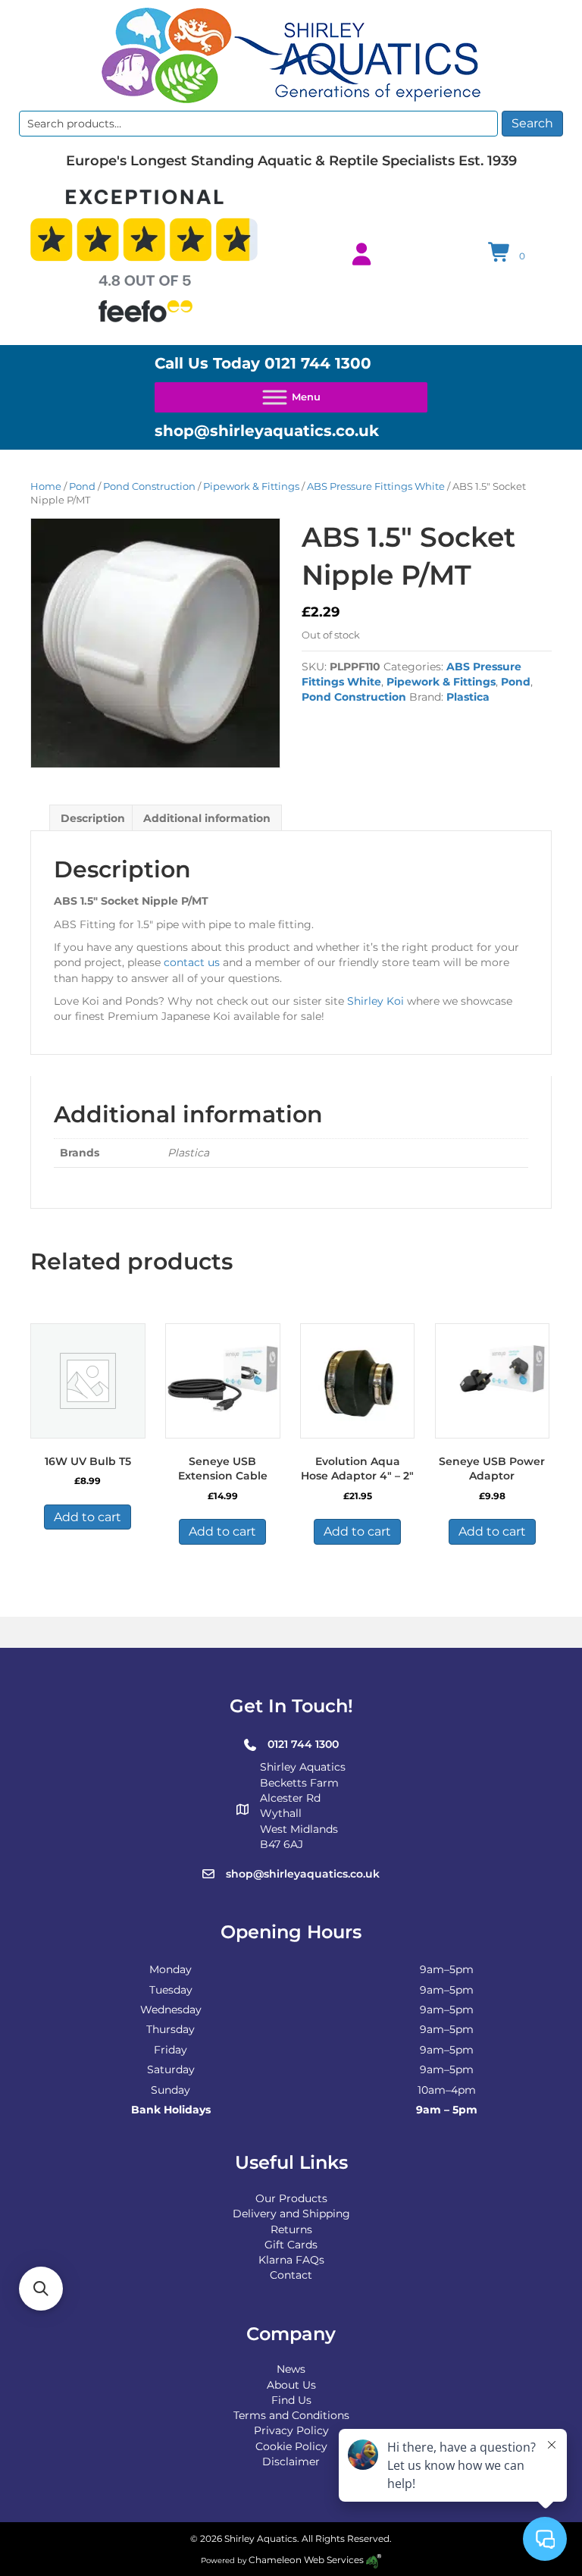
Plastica (468, 697)
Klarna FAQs (291, 2260)
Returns (291, 2229)
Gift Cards (291, 2245)
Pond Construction (149, 486)
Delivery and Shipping (291, 2214)
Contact (291, 2275)
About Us (291, 2385)
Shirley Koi (375, 1001)
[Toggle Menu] (291, 397)
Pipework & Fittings (251, 486)
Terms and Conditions (291, 2415)
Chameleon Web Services (306, 2560)
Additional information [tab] (207, 818)
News (291, 2369)
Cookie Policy (291, 2446)
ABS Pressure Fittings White (376, 486)
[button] (41, 2289)
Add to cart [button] (88, 1517)
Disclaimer (291, 2461)
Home (46, 486)
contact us (190, 962)
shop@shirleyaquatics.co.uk (267, 431)
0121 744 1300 (318, 363)
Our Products (291, 2198)
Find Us (291, 2400)
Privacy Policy (291, 2430)
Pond (82, 486)
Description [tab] (93, 818)
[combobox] (258, 124)
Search (532, 123)
